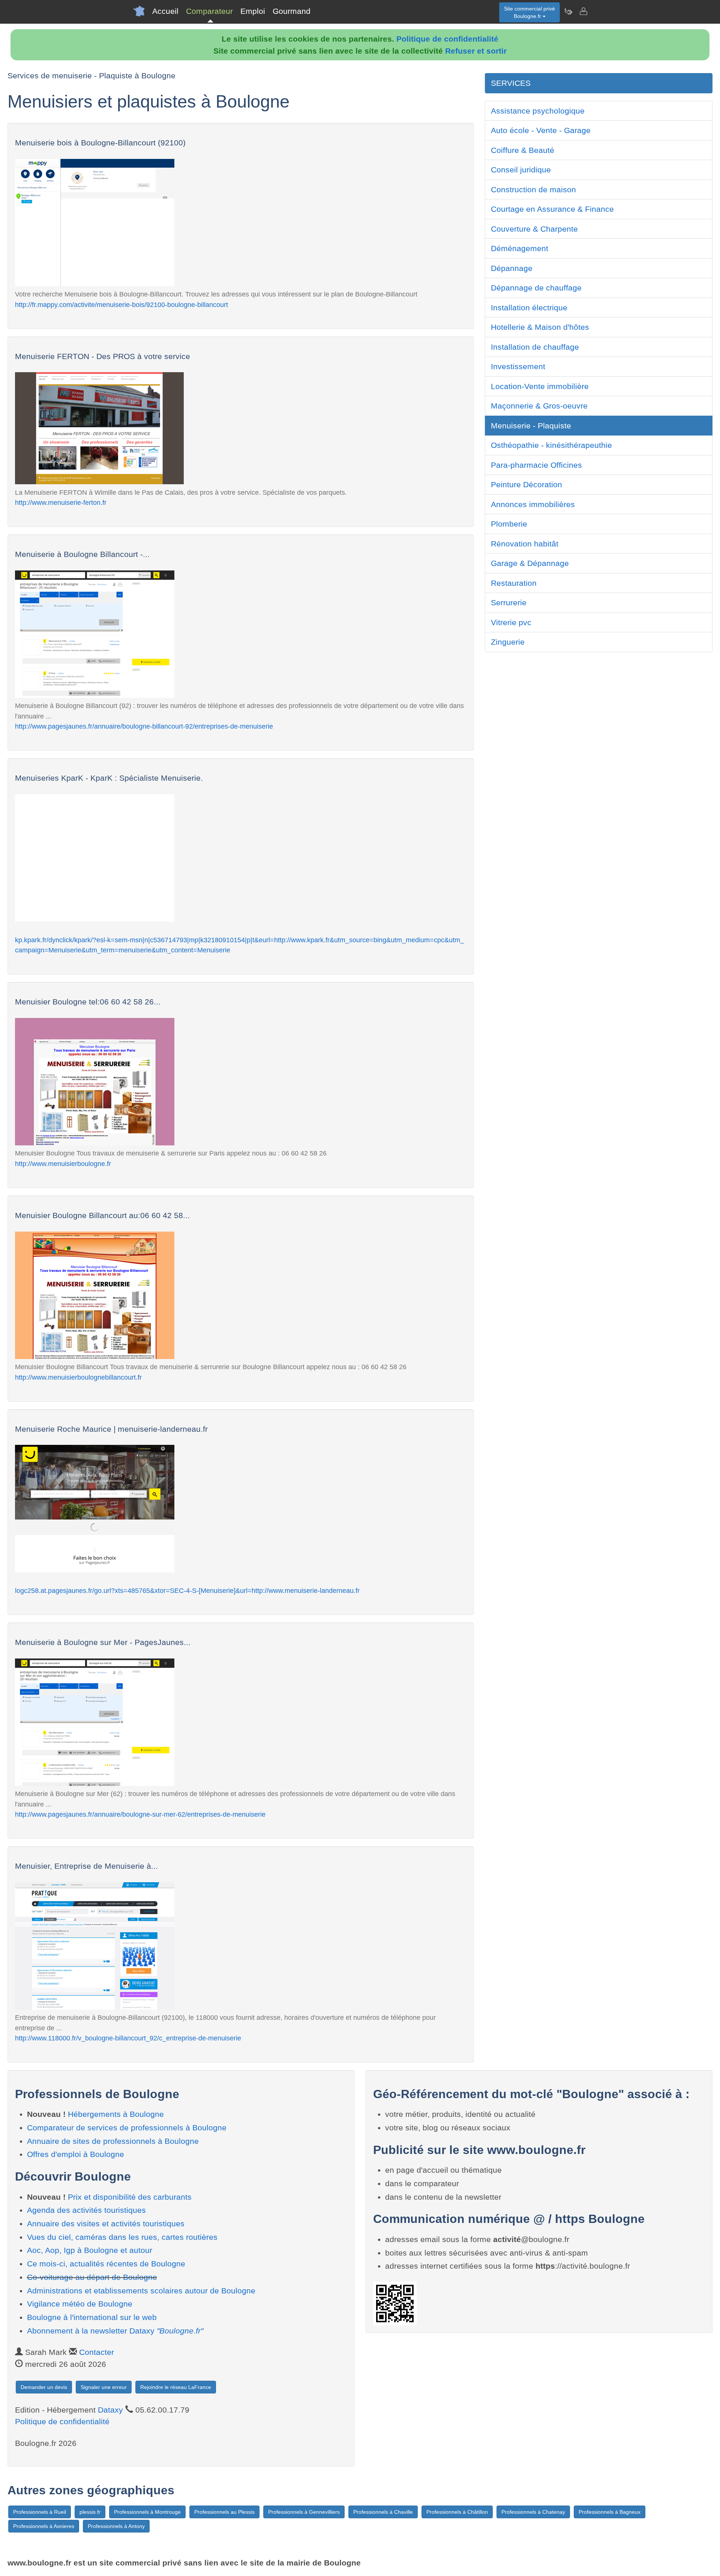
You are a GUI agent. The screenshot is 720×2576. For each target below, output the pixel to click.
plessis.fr (90, 2512)
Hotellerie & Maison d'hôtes (540, 327)
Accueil (165, 11)
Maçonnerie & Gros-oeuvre (539, 406)
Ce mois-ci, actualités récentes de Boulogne (106, 2264)
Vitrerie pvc (511, 622)
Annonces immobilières (533, 504)
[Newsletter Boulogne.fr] (568, 11)
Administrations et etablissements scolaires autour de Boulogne (141, 2291)
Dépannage (512, 268)
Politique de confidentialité (447, 39)
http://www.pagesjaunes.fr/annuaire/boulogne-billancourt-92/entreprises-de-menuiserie (144, 726)
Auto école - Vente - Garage (541, 130)
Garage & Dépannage (530, 563)
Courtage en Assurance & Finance (552, 209)
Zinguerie (508, 642)
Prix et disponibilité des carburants (130, 2197)
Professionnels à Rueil (40, 2512)
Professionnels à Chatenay (533, 2512)
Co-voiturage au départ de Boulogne (92, 2277)
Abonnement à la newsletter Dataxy (115, 2331)
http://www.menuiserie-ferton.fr (61, 502)
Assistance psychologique (538, 111)
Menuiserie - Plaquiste (531, 426)
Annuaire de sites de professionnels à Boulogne (113, 2141)
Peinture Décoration (526, 484)
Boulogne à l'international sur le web (92, 2317)
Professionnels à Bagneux (610, 2512)
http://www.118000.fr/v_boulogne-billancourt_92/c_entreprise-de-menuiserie (128, 2038)
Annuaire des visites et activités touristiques (106, 2224)
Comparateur (209, 11)
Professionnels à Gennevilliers (304, 2512)
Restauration (514, 583)
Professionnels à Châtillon (457, 2512)
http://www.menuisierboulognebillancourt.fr (78, 1377)
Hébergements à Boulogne (116, 2114)
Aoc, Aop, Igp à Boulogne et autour (90, 2250)
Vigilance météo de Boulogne (80, 2304)
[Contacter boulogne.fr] (583, 11)
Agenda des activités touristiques (86, 2210)
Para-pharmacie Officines (536, 465)
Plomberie (509, 524)
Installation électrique (529, 308)
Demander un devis (44, 2387)
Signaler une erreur (104, 2387)
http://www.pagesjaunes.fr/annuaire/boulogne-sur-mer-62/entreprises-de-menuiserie (140, 1814)
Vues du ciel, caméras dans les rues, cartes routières (122, 2237)
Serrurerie (509, 602)
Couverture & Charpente (534, 229)
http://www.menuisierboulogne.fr (63, 1164)
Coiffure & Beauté (523, 150)
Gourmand (292, 11)
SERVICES (511, 83)
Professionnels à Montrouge (147, 2512)
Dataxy (110, 2410)
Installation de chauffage (535, 347)
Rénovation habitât (525, 544)
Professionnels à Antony (116, 2526)
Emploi (253, 11)
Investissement (518, 366)
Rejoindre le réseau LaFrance (176, 2387)
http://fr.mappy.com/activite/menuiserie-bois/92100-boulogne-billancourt (121, 305)
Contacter (97, 2352)
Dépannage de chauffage (536, 288)
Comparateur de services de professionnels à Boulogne (127, 2128)
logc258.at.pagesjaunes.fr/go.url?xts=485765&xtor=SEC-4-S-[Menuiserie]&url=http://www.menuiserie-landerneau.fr (187, 1590)
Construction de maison (533, 189)
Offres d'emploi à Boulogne (76, 2154)
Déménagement (520, 248)
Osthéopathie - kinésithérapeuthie (551, 445)
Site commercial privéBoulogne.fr (529, 12)
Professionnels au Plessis (224, 2512)
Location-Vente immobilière (540, 386)
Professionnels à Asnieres (44, 2526)
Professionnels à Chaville (383, 2512)
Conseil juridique (521, 170)
